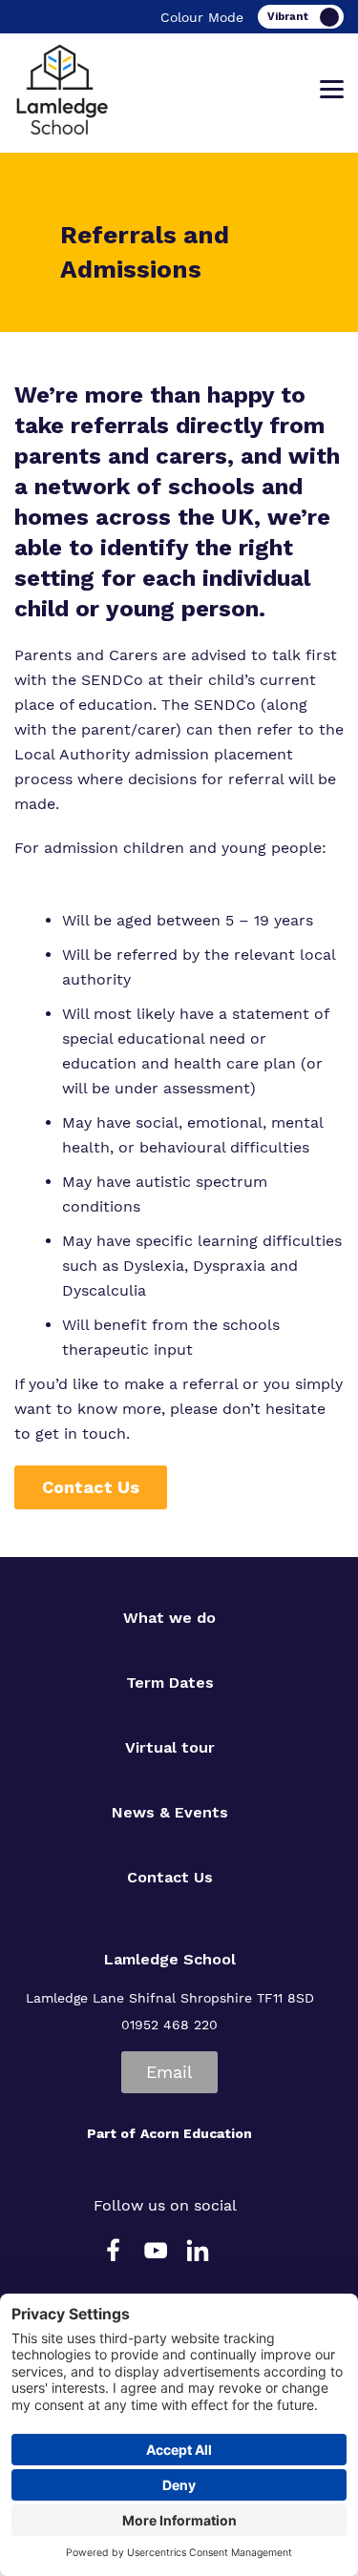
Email (169, 2072)
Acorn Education (196, 2133)
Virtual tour (170, 1747)
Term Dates (170, 1683)
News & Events (170, 1812)
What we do (169, 1618)
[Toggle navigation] (332, 90)
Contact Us (91, 1487)
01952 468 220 (169, 2025)
